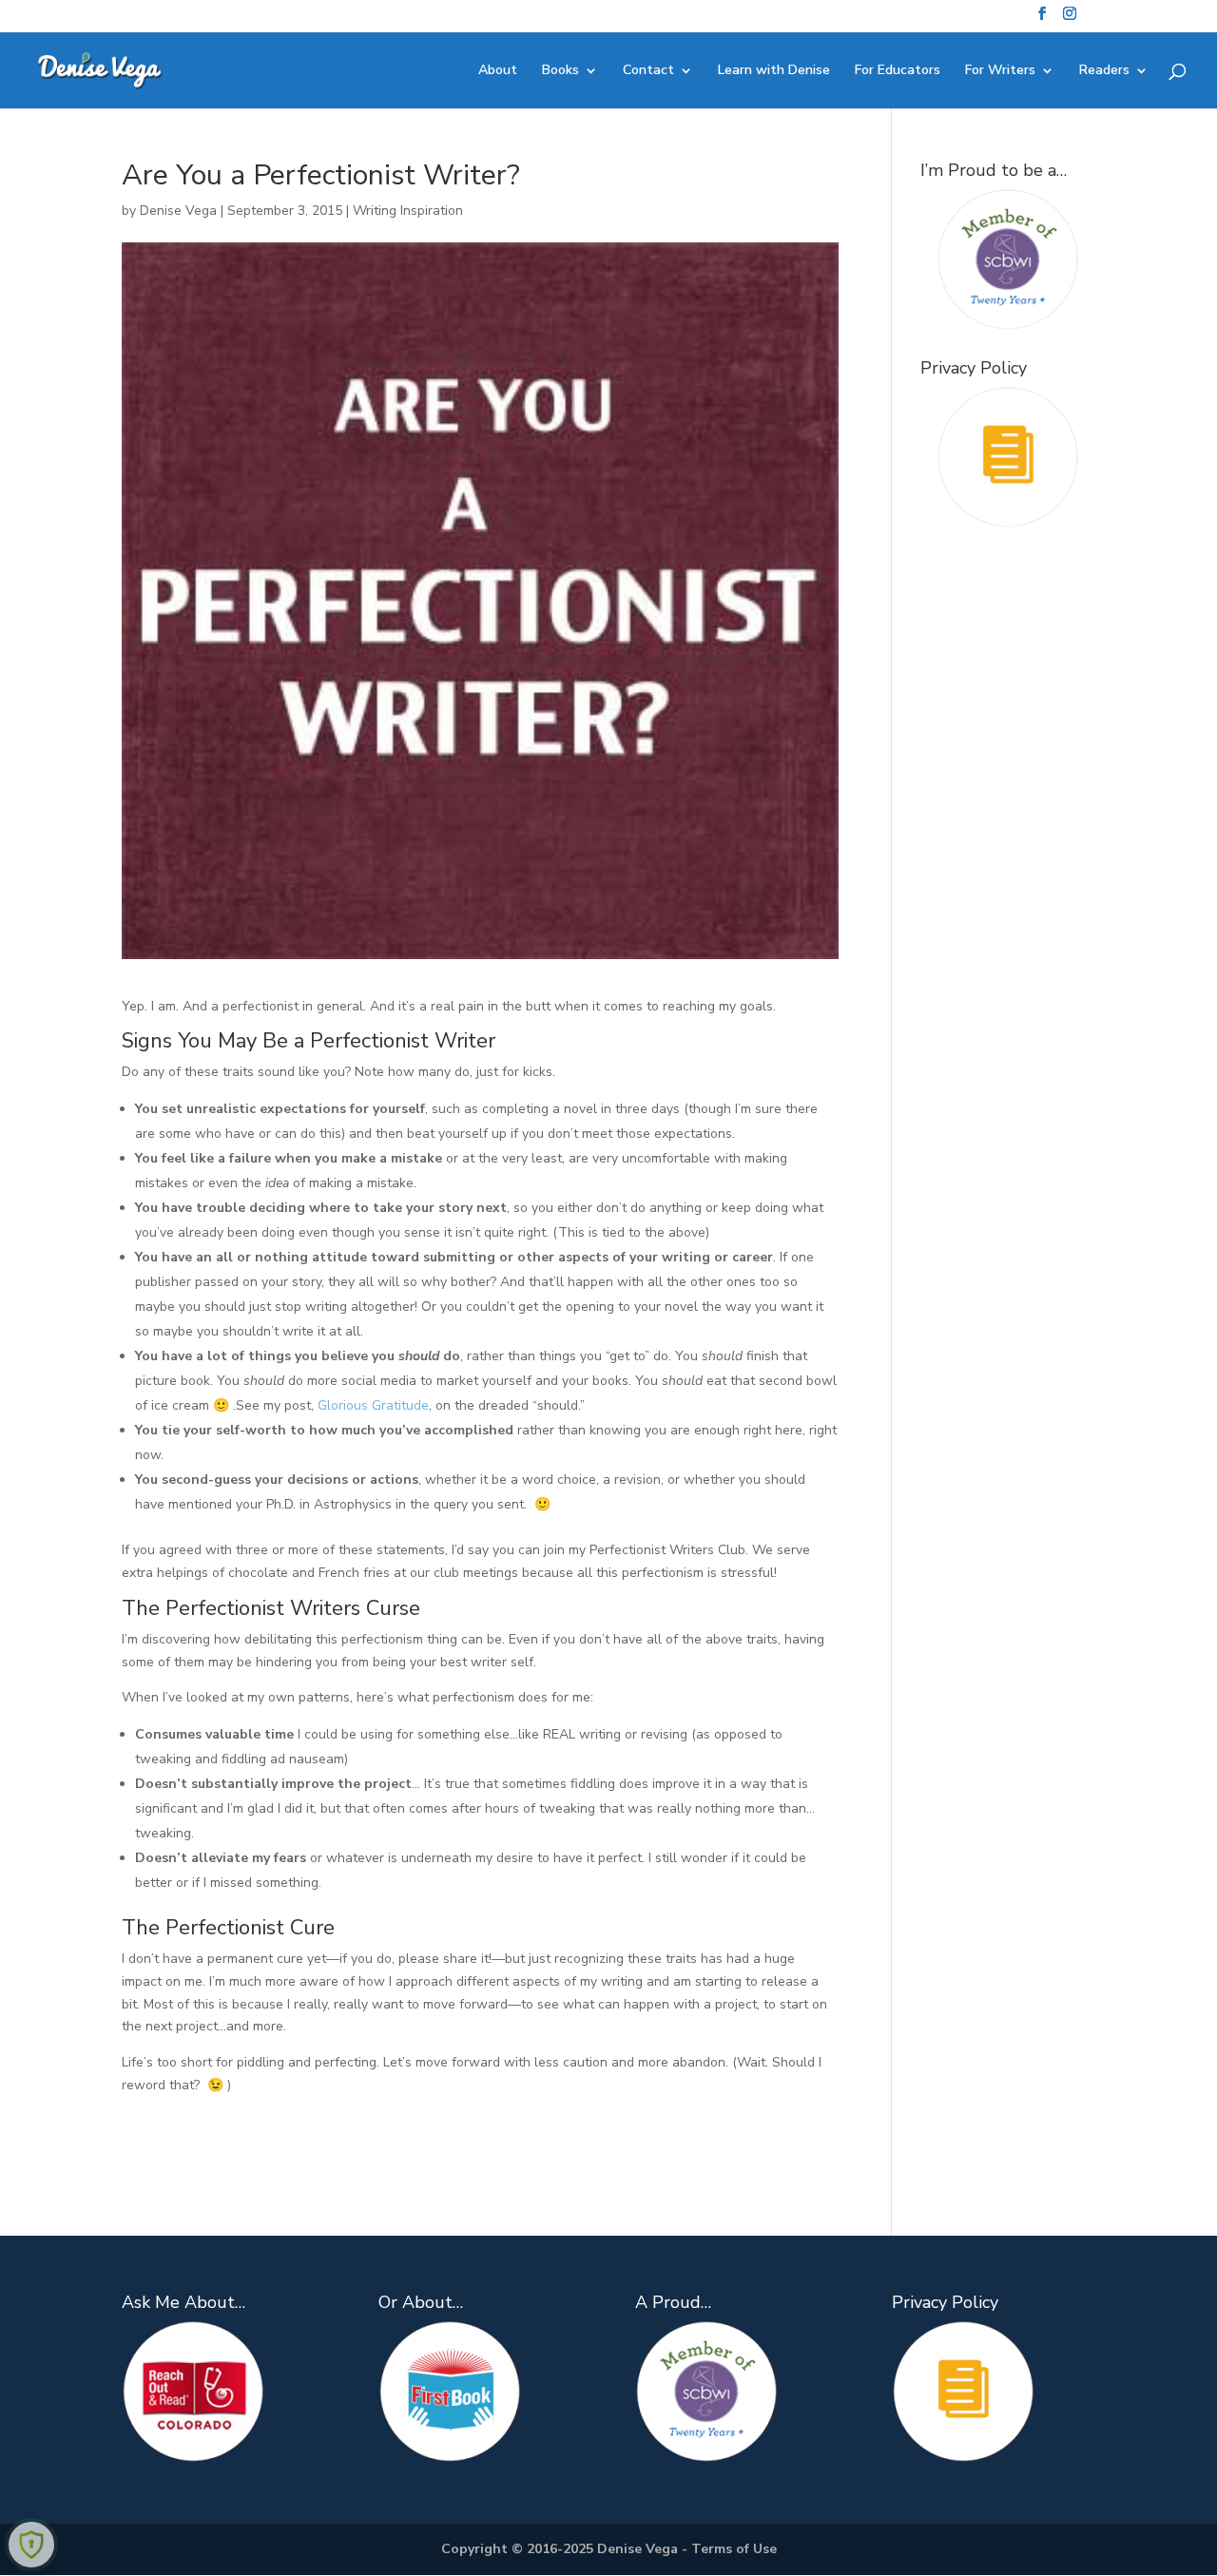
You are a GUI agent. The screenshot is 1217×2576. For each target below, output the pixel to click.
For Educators (898, 71)
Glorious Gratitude (373, 1405)
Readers (1104, 71)
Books (560, 71)
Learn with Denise (774, 71)
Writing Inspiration (408, 211)
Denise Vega (178, 211)
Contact (648, 71)
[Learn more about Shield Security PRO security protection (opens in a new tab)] (31, 2545)
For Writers (1000, 71)
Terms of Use (734, 2549)
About (498, 71)
